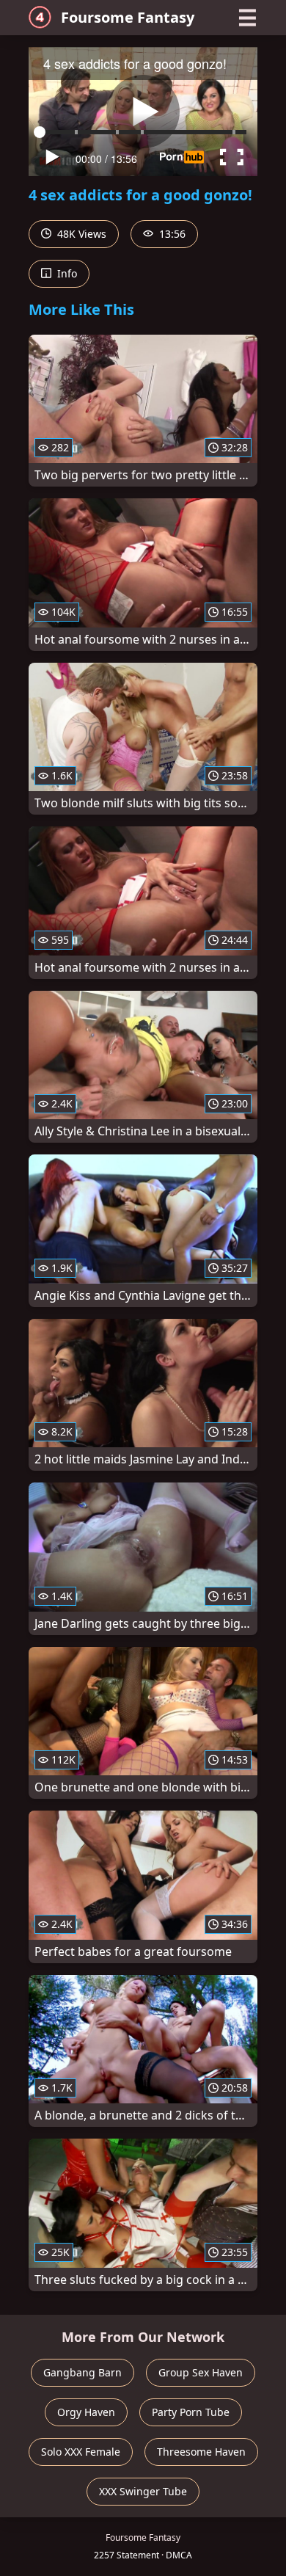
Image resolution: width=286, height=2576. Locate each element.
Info (66, 273)
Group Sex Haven (201, 2372)
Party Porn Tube (191, 2412)
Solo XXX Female (81, 2452)
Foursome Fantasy (128, 17)
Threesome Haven (201, 2452)
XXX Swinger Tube (143, 2491)
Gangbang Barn (82, 2372)
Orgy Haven (86, 2412)
